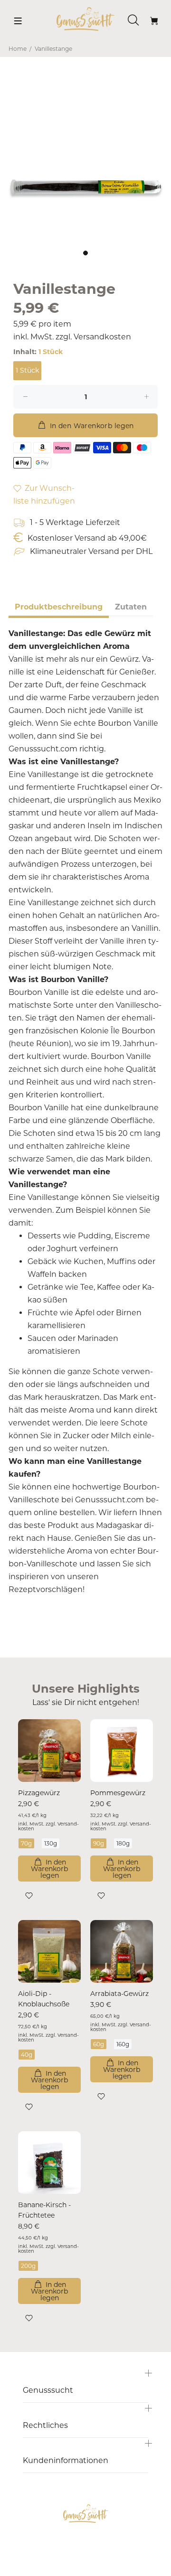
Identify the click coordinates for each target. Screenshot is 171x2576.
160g (123, 2044)
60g (99, 2044)
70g (26, 1843)
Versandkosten (102, 337)
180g (123, 1843)
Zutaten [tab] (131, 607)
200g (28, 2266)
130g (51, 1843)
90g (99, 1843)
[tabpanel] (85, 158)
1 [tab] (85, 253)
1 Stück (27, 370)
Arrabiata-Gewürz (119, 1994)
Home (18, 49)
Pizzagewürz (39, 1793)
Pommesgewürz (118, 1793)
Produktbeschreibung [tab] (59, 607)
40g (27, 2055)
